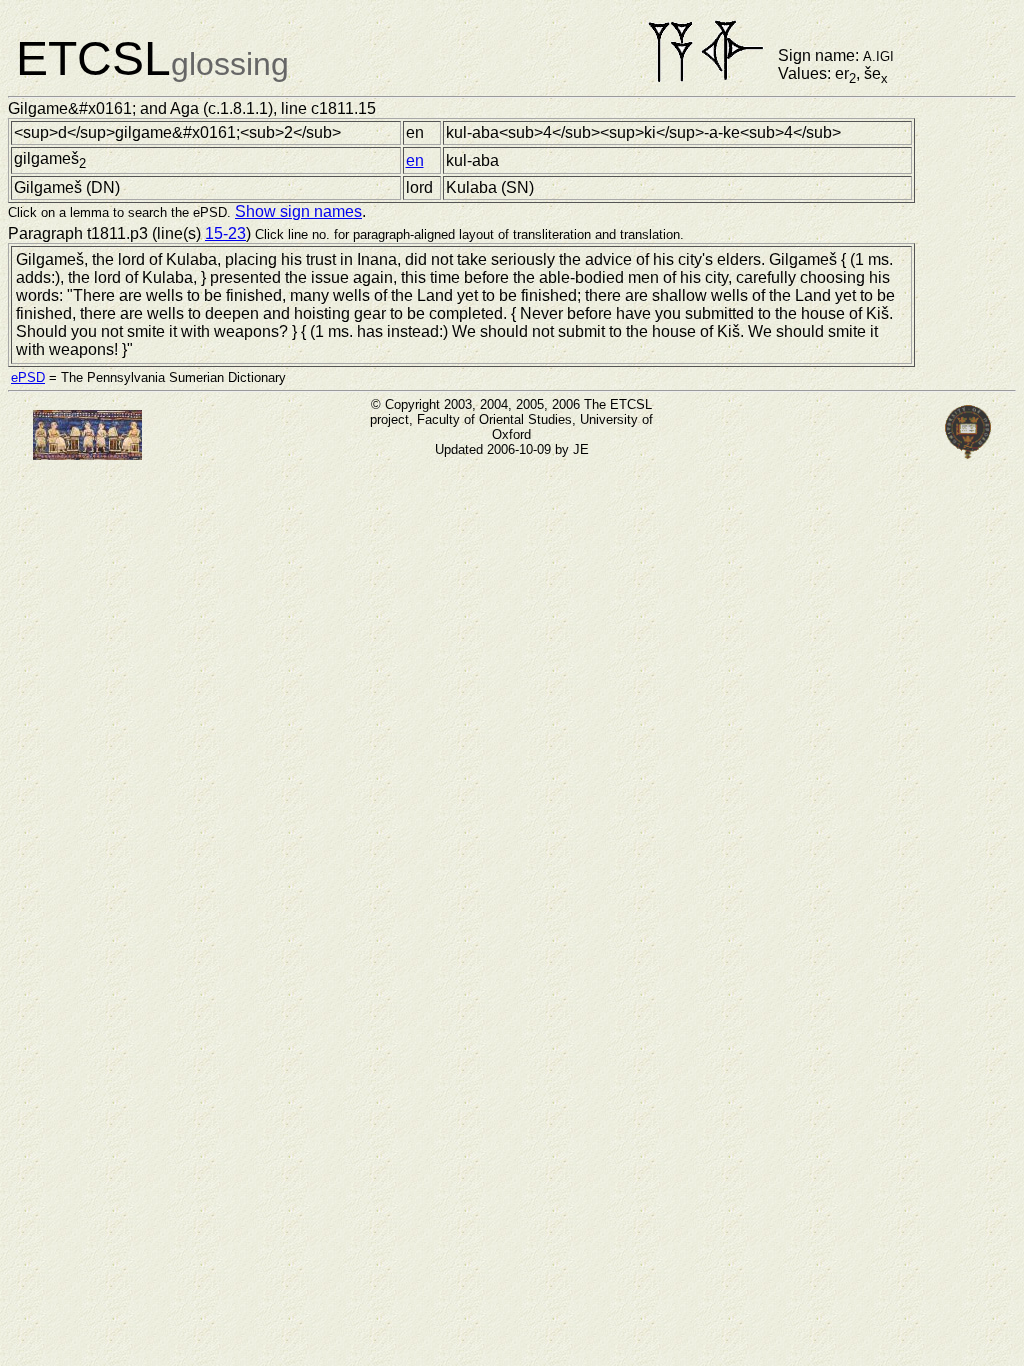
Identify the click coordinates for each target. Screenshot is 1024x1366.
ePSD (28, 377)
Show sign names (298, 211)
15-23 (225, 233)
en (415, 160)
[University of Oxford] (968, 454)
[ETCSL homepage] (87, 454)
